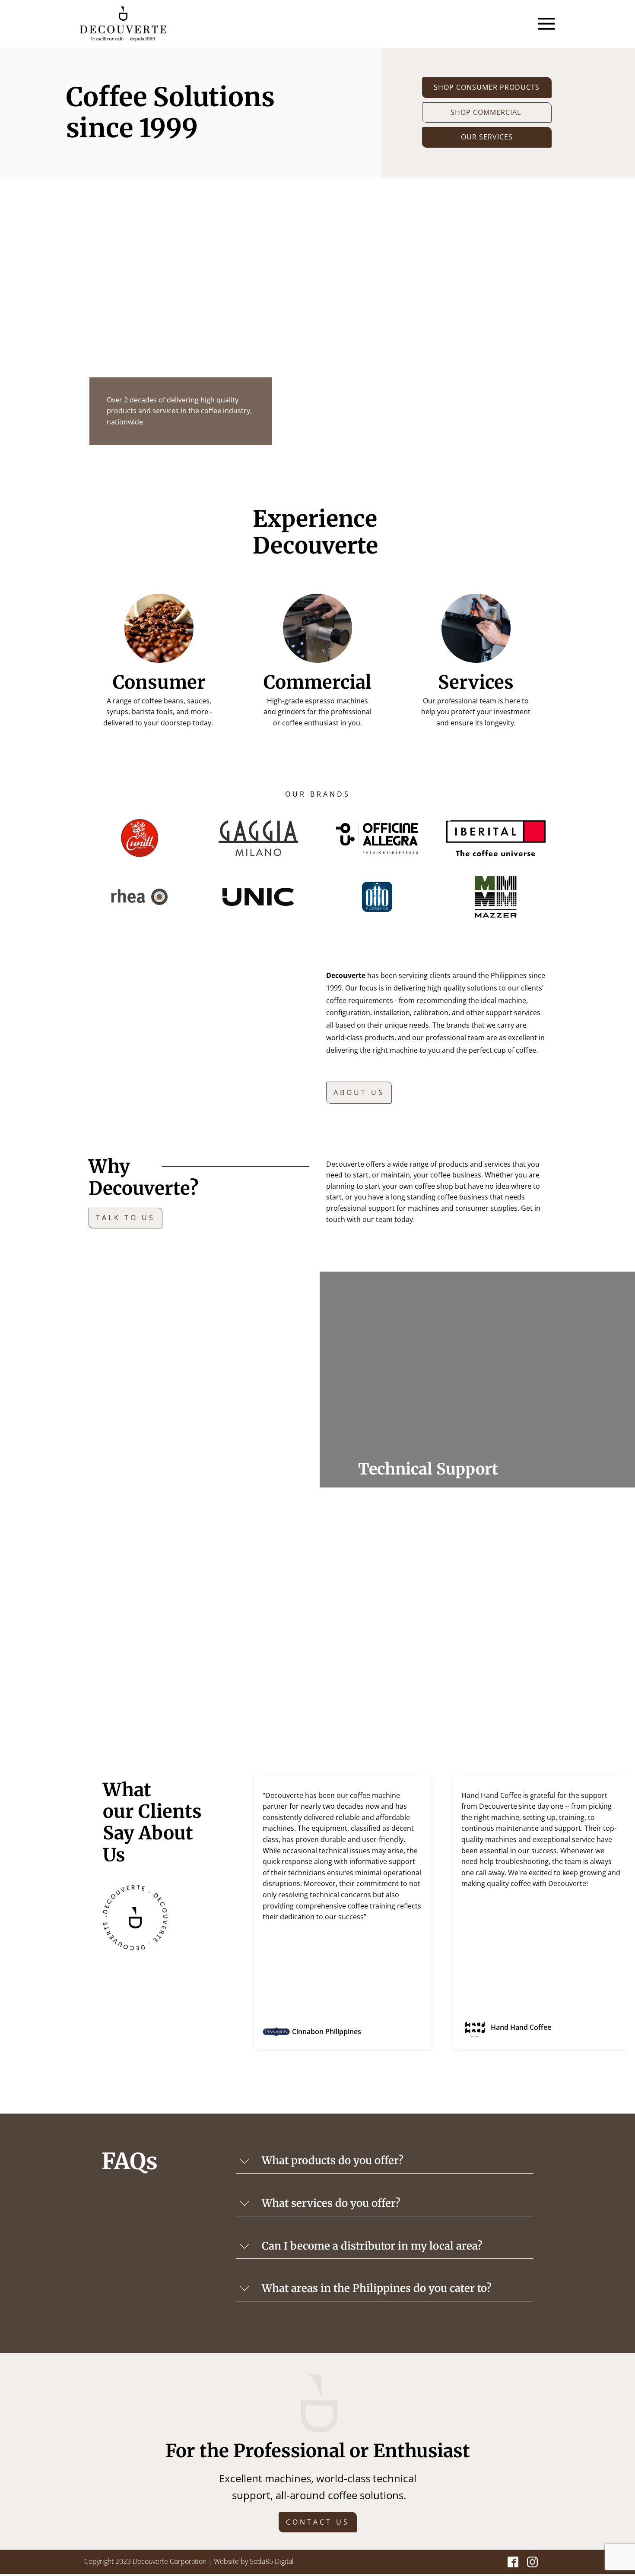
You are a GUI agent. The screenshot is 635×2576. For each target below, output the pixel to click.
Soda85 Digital (272, 2561)
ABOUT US (359, 1092)
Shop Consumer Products (487, 87)
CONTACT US (318, 2522)
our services (487, 137)
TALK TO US (125, 1218)
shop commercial (487, 112)
